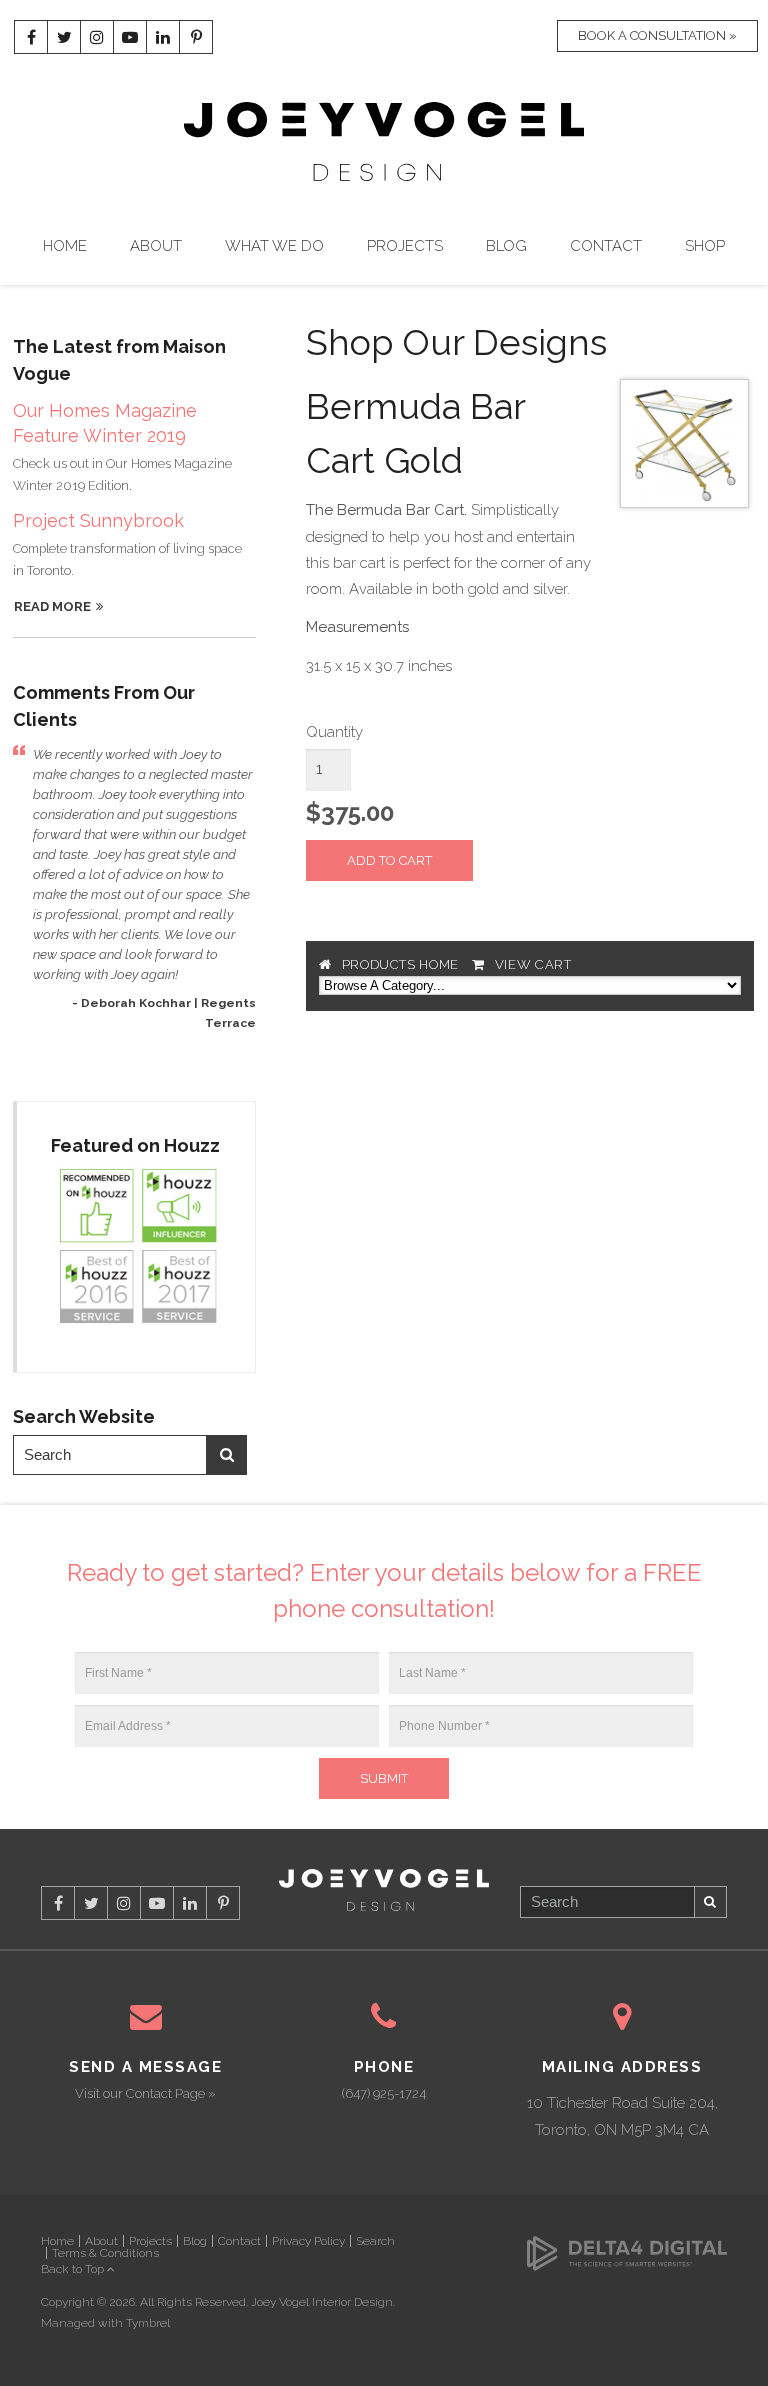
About (156, 246)
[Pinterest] (196, 37)
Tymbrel (148, 2323)
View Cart (533, 964)
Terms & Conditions (105, 2253)
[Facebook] (31, 37)
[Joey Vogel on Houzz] (136, 1247)
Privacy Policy (308, 2241)
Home (65, 246)
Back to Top (74, 2269)
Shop (705, 246)
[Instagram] (97, 37)
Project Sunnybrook (98, 520)
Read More (52, 606)
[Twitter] (64, 37)
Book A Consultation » (657, 35)
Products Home (400, 964)
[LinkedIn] (163, 37)
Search (227, 1455)
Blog (506, 246)
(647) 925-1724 (384, 2093)
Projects (405, 246)
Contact (606, 246)
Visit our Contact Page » (145, 2093)
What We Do (274, 246)
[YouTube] (130, 37)
